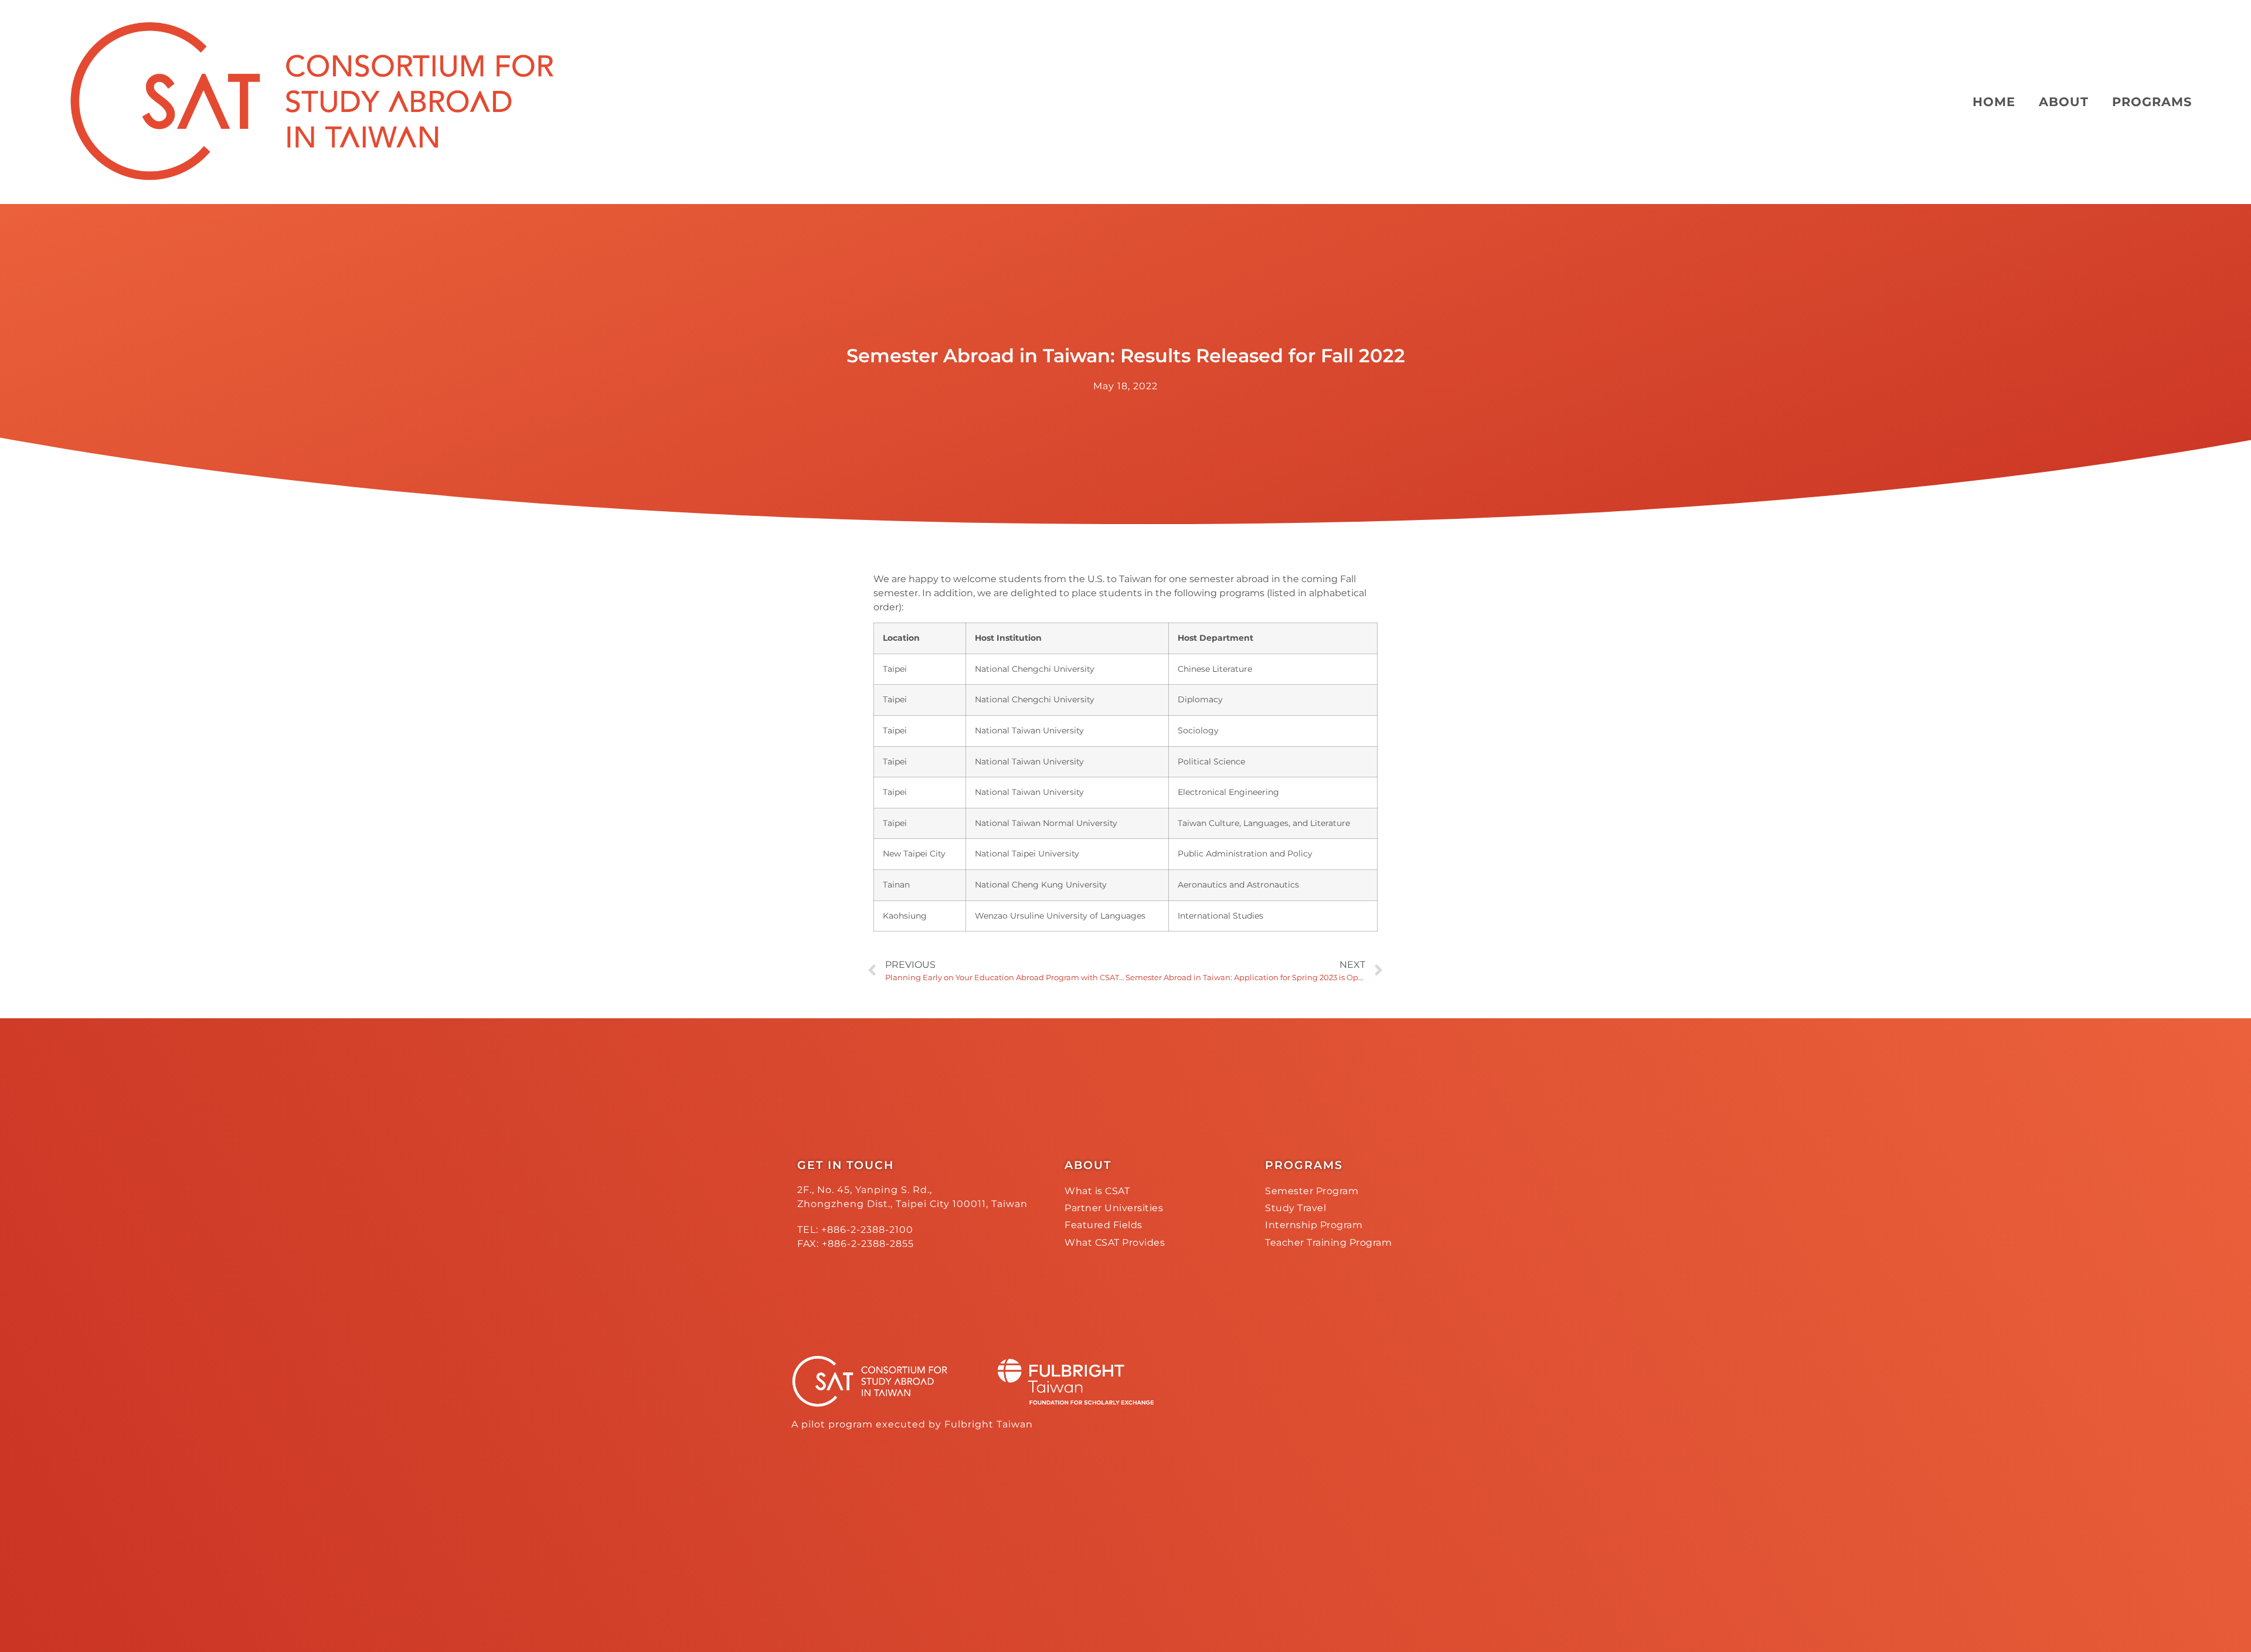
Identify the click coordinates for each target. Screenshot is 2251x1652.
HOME (1994, 102)
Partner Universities (1114, 1208)
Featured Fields (1104, 1225)
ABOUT (2064, 102)
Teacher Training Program (1328, 1243)
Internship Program (1314, 1225)
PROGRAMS (2152, 102)
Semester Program (1312, 1191)
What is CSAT (1097, 1191)
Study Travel (1295, 1208)
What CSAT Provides (1115, 1243)
